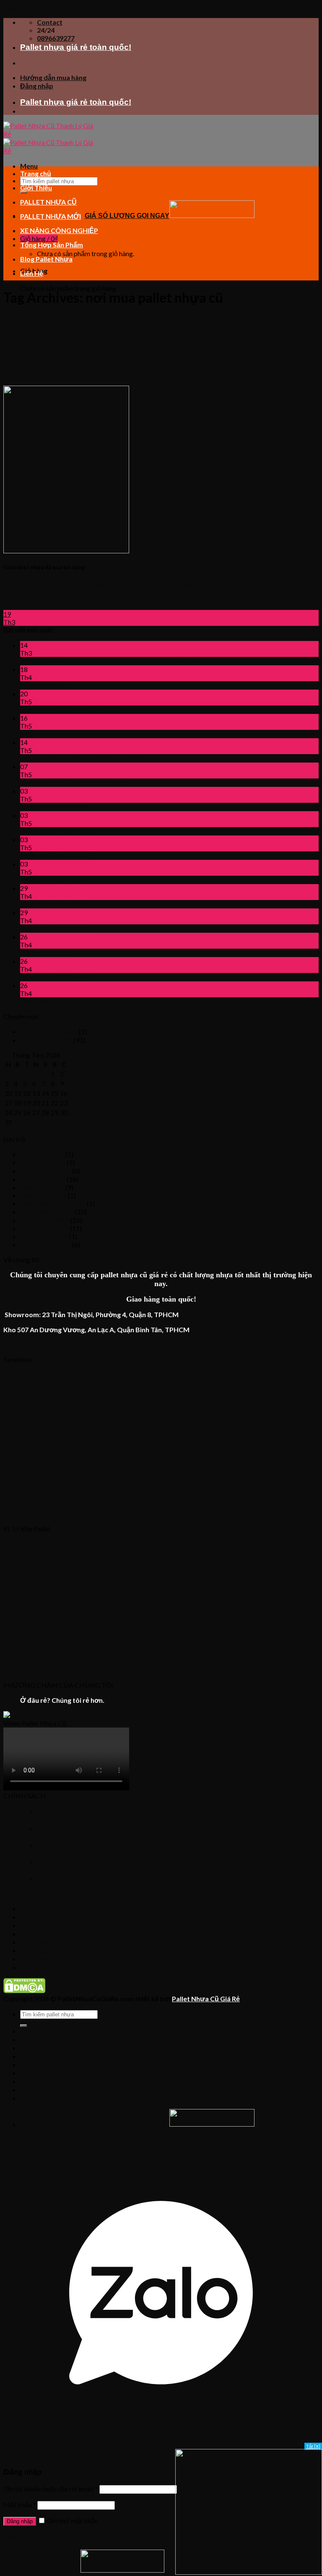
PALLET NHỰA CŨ (48, 202)
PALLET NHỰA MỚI (51, 216)
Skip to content (25, 7)
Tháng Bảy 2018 (44, 1236)
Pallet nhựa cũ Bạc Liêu (54, 880)
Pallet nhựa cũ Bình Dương (59, 1001)
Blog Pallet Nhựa (46, 259)
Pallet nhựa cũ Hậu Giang (57, 855)
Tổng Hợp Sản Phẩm (52, 245)
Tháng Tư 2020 (43, 1162)
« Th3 (11, 1131)
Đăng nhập (20, 2521)
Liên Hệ (32, 273)
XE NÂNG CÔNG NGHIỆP (59, 230)
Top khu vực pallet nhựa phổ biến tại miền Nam (88, 758)
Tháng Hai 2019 (43, 1195)
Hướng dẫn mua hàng (53, 77)
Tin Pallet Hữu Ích (46, 1040)
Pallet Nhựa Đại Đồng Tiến (59, 710)
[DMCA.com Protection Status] (24, 1991)
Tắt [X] (313, 2446)
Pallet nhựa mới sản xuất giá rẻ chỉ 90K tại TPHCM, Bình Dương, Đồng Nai (128, 661)
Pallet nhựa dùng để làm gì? (59, 904)
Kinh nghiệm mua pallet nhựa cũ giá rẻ (74, 782)
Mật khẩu (20, 2505)
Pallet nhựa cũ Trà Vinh (53, 807)
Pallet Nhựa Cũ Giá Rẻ (206, 1999)
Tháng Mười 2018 (47, 1212)
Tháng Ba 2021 (42, 1154)
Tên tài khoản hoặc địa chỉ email (51, 2489)
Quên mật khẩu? (27, 2536)
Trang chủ (36, 173)
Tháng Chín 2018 (45, 1220)
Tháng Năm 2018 (45, 1244)
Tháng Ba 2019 (42, 1187)
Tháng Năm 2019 (45, 1171)
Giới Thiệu (36, 188)
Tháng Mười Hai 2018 (53, 1203)
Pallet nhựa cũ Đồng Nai (55, 977)
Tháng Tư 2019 (43, 1179)
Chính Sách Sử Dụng (49, 1031)
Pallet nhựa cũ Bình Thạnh (58, 734)
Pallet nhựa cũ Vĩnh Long (56, 831)
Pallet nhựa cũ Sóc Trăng (56, 928)
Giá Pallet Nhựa (43, 685)
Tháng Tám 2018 (44, 1228)
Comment (117, 710)
